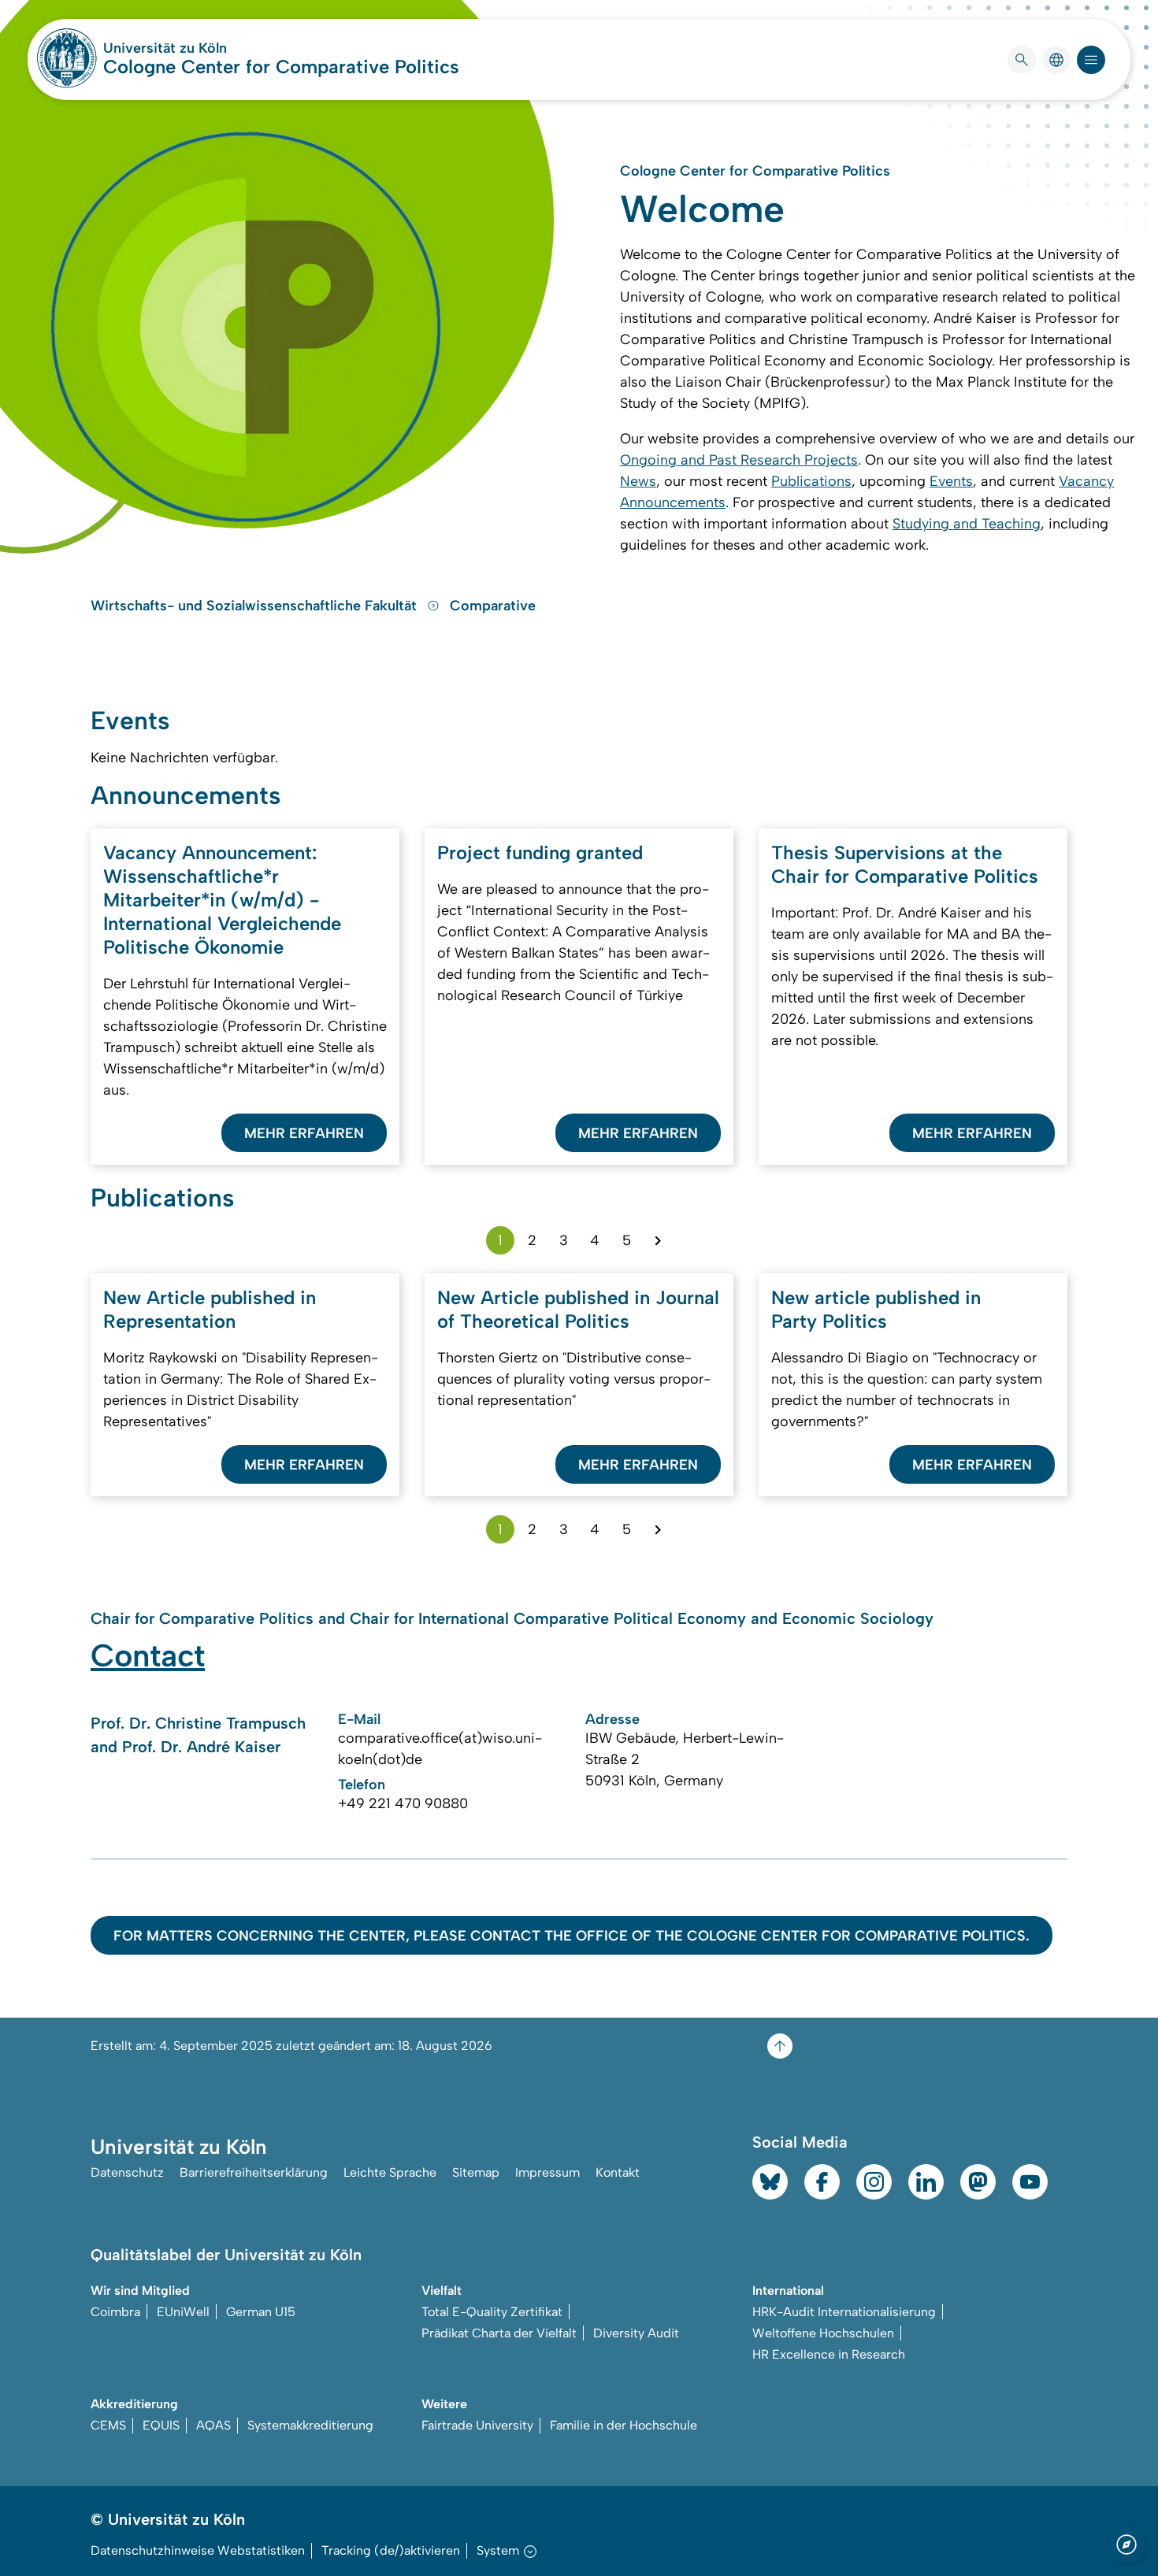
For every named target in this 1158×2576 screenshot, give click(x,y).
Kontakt (618, 2172)
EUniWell (183, 2312)
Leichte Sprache (390, 2172)
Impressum (547, 2172)
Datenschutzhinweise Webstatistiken (198, 2550)
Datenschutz (127, 2172)
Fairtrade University (477, 2425)
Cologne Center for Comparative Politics (281, 67)
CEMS (108, 2425)
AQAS (213, 2425)
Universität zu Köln (212, 48)
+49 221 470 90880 (403, 1803)
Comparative (493, 606)
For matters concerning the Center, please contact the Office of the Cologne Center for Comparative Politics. (572, 1936)
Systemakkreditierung (310, 2425)
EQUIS (161, 2425)
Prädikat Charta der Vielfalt (499, 2333)
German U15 (261, 2312)
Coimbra (115, 2312)
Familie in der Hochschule (624, 2425)
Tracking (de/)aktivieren (391, 2550)
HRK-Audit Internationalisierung (844, 2312)
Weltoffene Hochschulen (823, 2333)
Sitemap (476, 2172)
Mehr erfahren (304, 1133)
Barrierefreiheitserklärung (254, 2172)
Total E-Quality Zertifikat (492, 2312)
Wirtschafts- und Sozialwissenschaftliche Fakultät (256, 606)
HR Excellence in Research (829, 2354)
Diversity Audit (636, 2333)
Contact (148, 1655)
